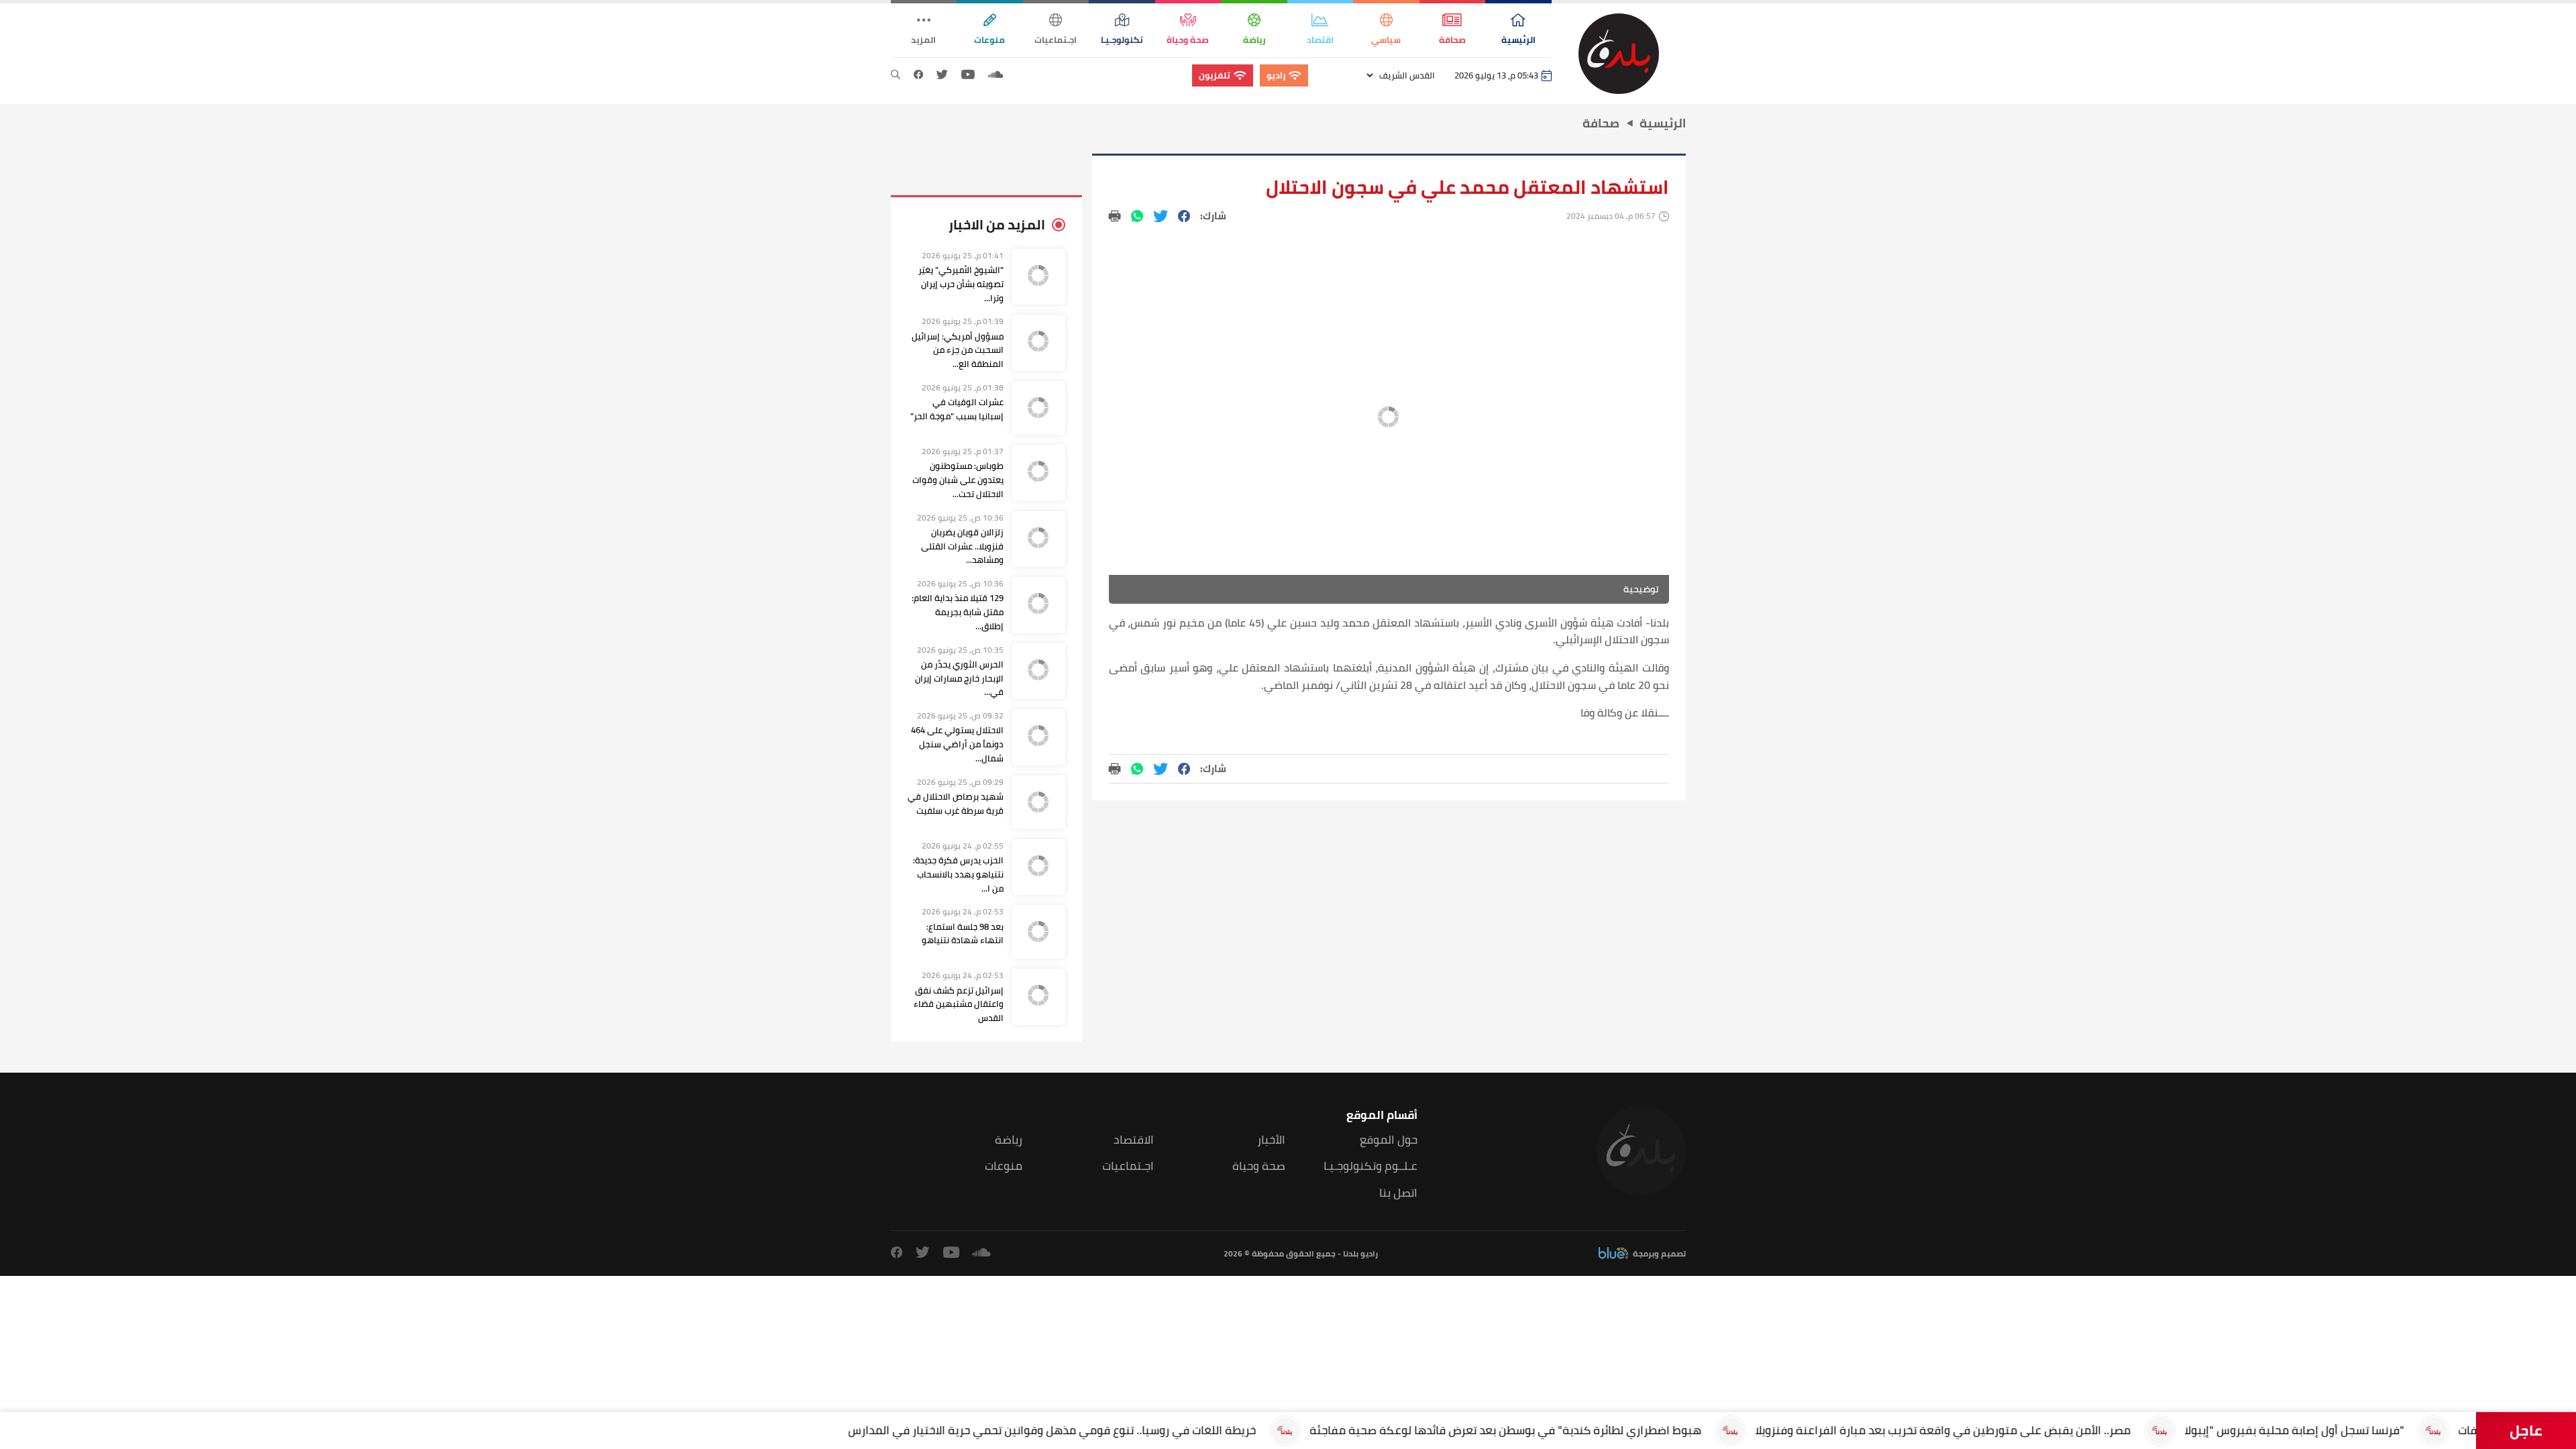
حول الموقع (1389, 1140)
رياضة (1009, 1140)
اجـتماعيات (1128, 1166)
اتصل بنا (1398, 1193)
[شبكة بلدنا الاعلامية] (1619, 54)
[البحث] (896, 75)
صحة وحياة (1259, 1166)
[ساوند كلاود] (996, 75)
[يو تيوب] (968, 75)
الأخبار (1271, 1140)
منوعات (1004, 1166)
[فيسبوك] (918, 75)
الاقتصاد (1134, 1140)
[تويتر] (942, 75)
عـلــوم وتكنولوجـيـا (1371, 1166)
